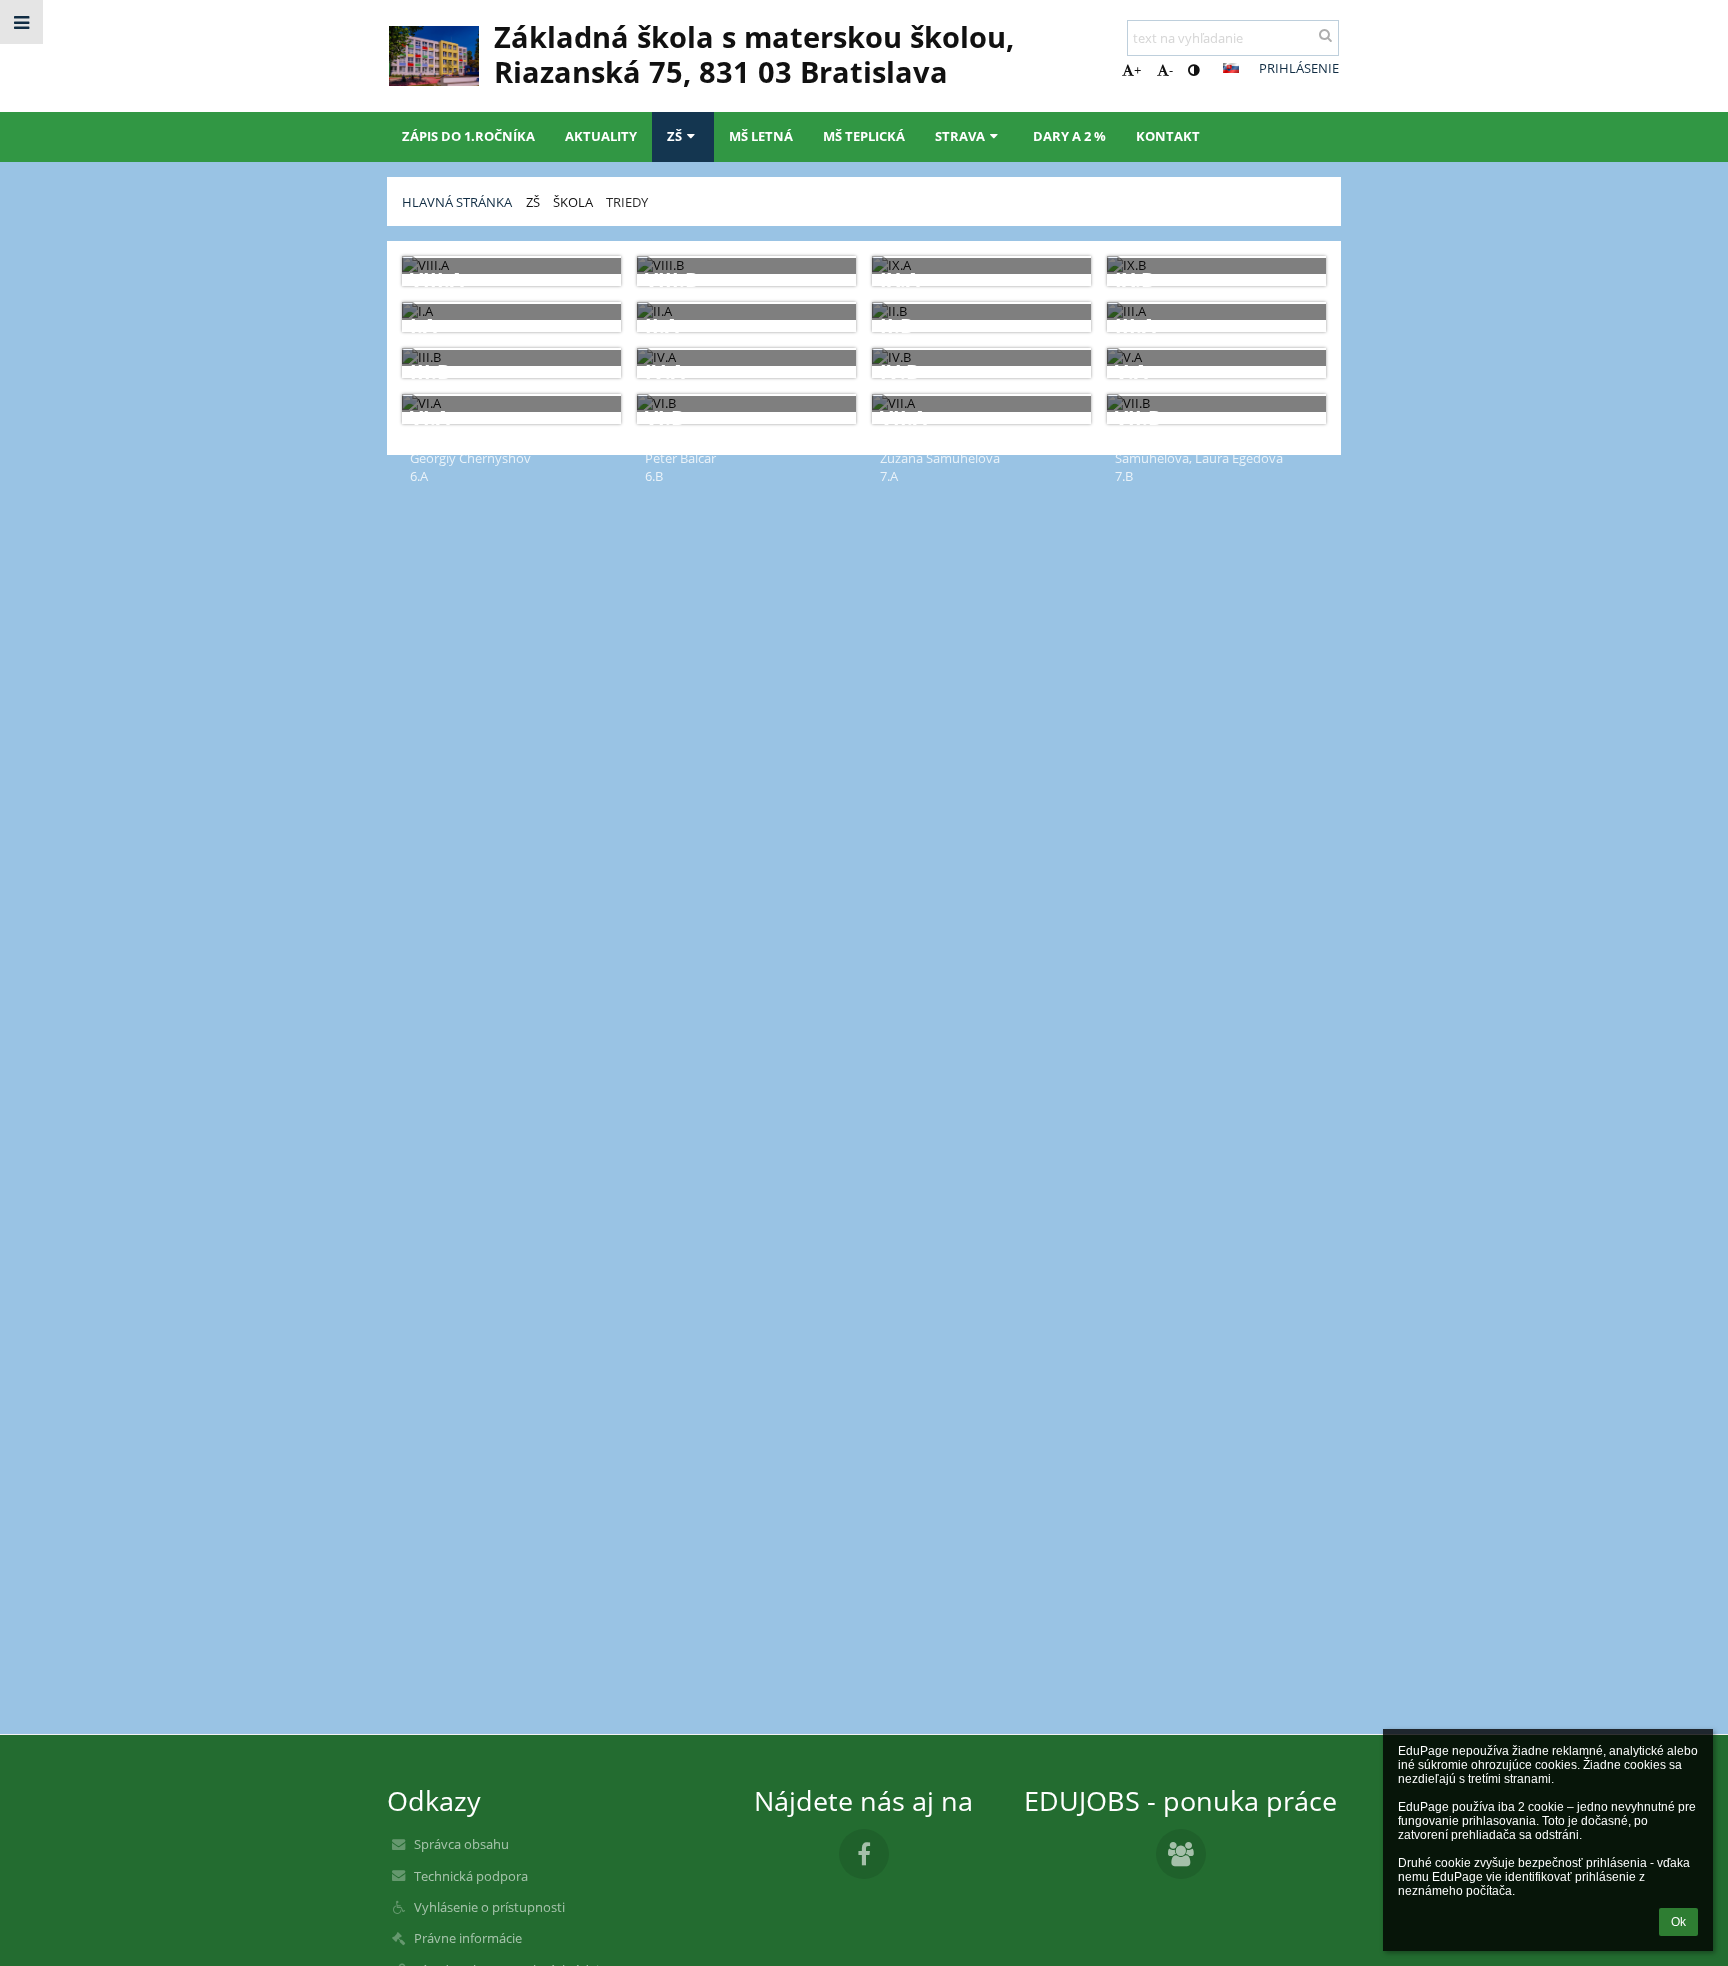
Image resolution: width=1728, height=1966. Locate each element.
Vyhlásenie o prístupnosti (489, 1907)
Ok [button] (1678, 1922)
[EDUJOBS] (1181, 1854)
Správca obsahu (461, 1844)
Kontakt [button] (1168, 136)
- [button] (1171, 70)
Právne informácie (468, 1938)
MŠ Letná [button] (761, 136)
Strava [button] (960, 136)
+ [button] (1137, 70)
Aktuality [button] (601, 136)
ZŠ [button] (674, 136)
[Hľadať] (1325, 35)
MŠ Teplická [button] (864, 136)
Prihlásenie (1299, 68)
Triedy (627, 202)
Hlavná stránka (457, 202)
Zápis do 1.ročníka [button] (468, 136)
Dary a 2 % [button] (1069, 136)
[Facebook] (864, 1854)
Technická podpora (471, 1876)
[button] (1193, 70)
